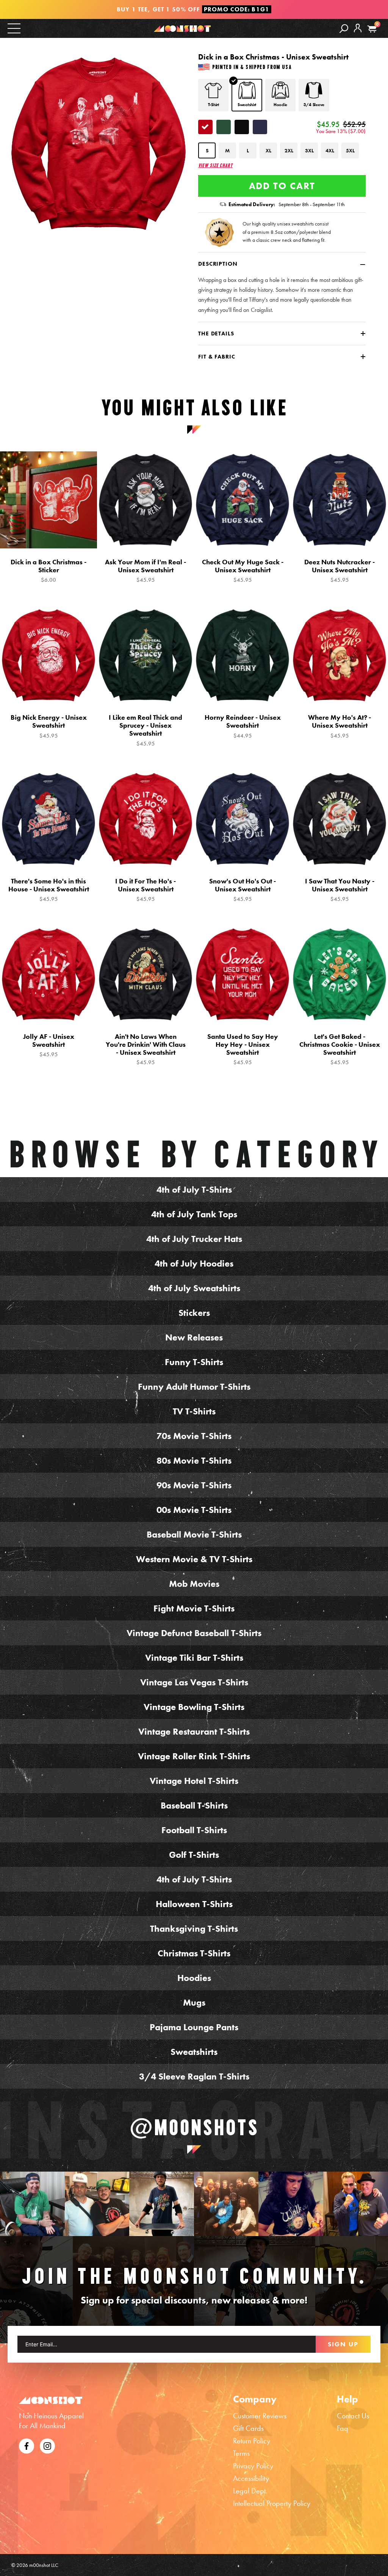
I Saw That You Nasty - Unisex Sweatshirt (340, 890)
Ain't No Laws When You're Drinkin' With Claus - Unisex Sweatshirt (146, 1049)
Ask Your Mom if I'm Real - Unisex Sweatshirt (145, 571)
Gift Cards (248, 2428)
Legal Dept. (250, 2491)
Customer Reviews (260, 2416)
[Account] (358, 34)
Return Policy (252, 2441)
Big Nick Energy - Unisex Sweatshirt (49, 726)
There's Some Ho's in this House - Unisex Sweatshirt (49, 890)
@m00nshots (194, 2127)
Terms (241, 2453)
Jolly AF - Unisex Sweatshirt (49, 1045)
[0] (372, 29)
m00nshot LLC (44, 2565)
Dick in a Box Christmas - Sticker (48, 571)
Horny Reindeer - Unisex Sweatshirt (243, 726)
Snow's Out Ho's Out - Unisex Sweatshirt (242, 890)
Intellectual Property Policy (272, 2503)
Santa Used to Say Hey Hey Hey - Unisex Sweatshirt (243, 1049)
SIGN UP (343, 2344)
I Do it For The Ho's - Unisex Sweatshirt (145, 890)
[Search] (344, 28)
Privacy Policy (253, 2466)
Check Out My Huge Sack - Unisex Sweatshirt (243, 571)
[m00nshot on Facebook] (27, 2445)
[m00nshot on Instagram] (32, 2204)
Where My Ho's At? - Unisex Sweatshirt (339, 726)
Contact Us (353, 2416)
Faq (343, 2428)
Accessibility (251, 2478)
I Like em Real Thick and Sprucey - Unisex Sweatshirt (145, 730)
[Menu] (14, 28)
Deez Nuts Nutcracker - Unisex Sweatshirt (339, 571)
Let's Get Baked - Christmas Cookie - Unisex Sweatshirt (340, 1049)
